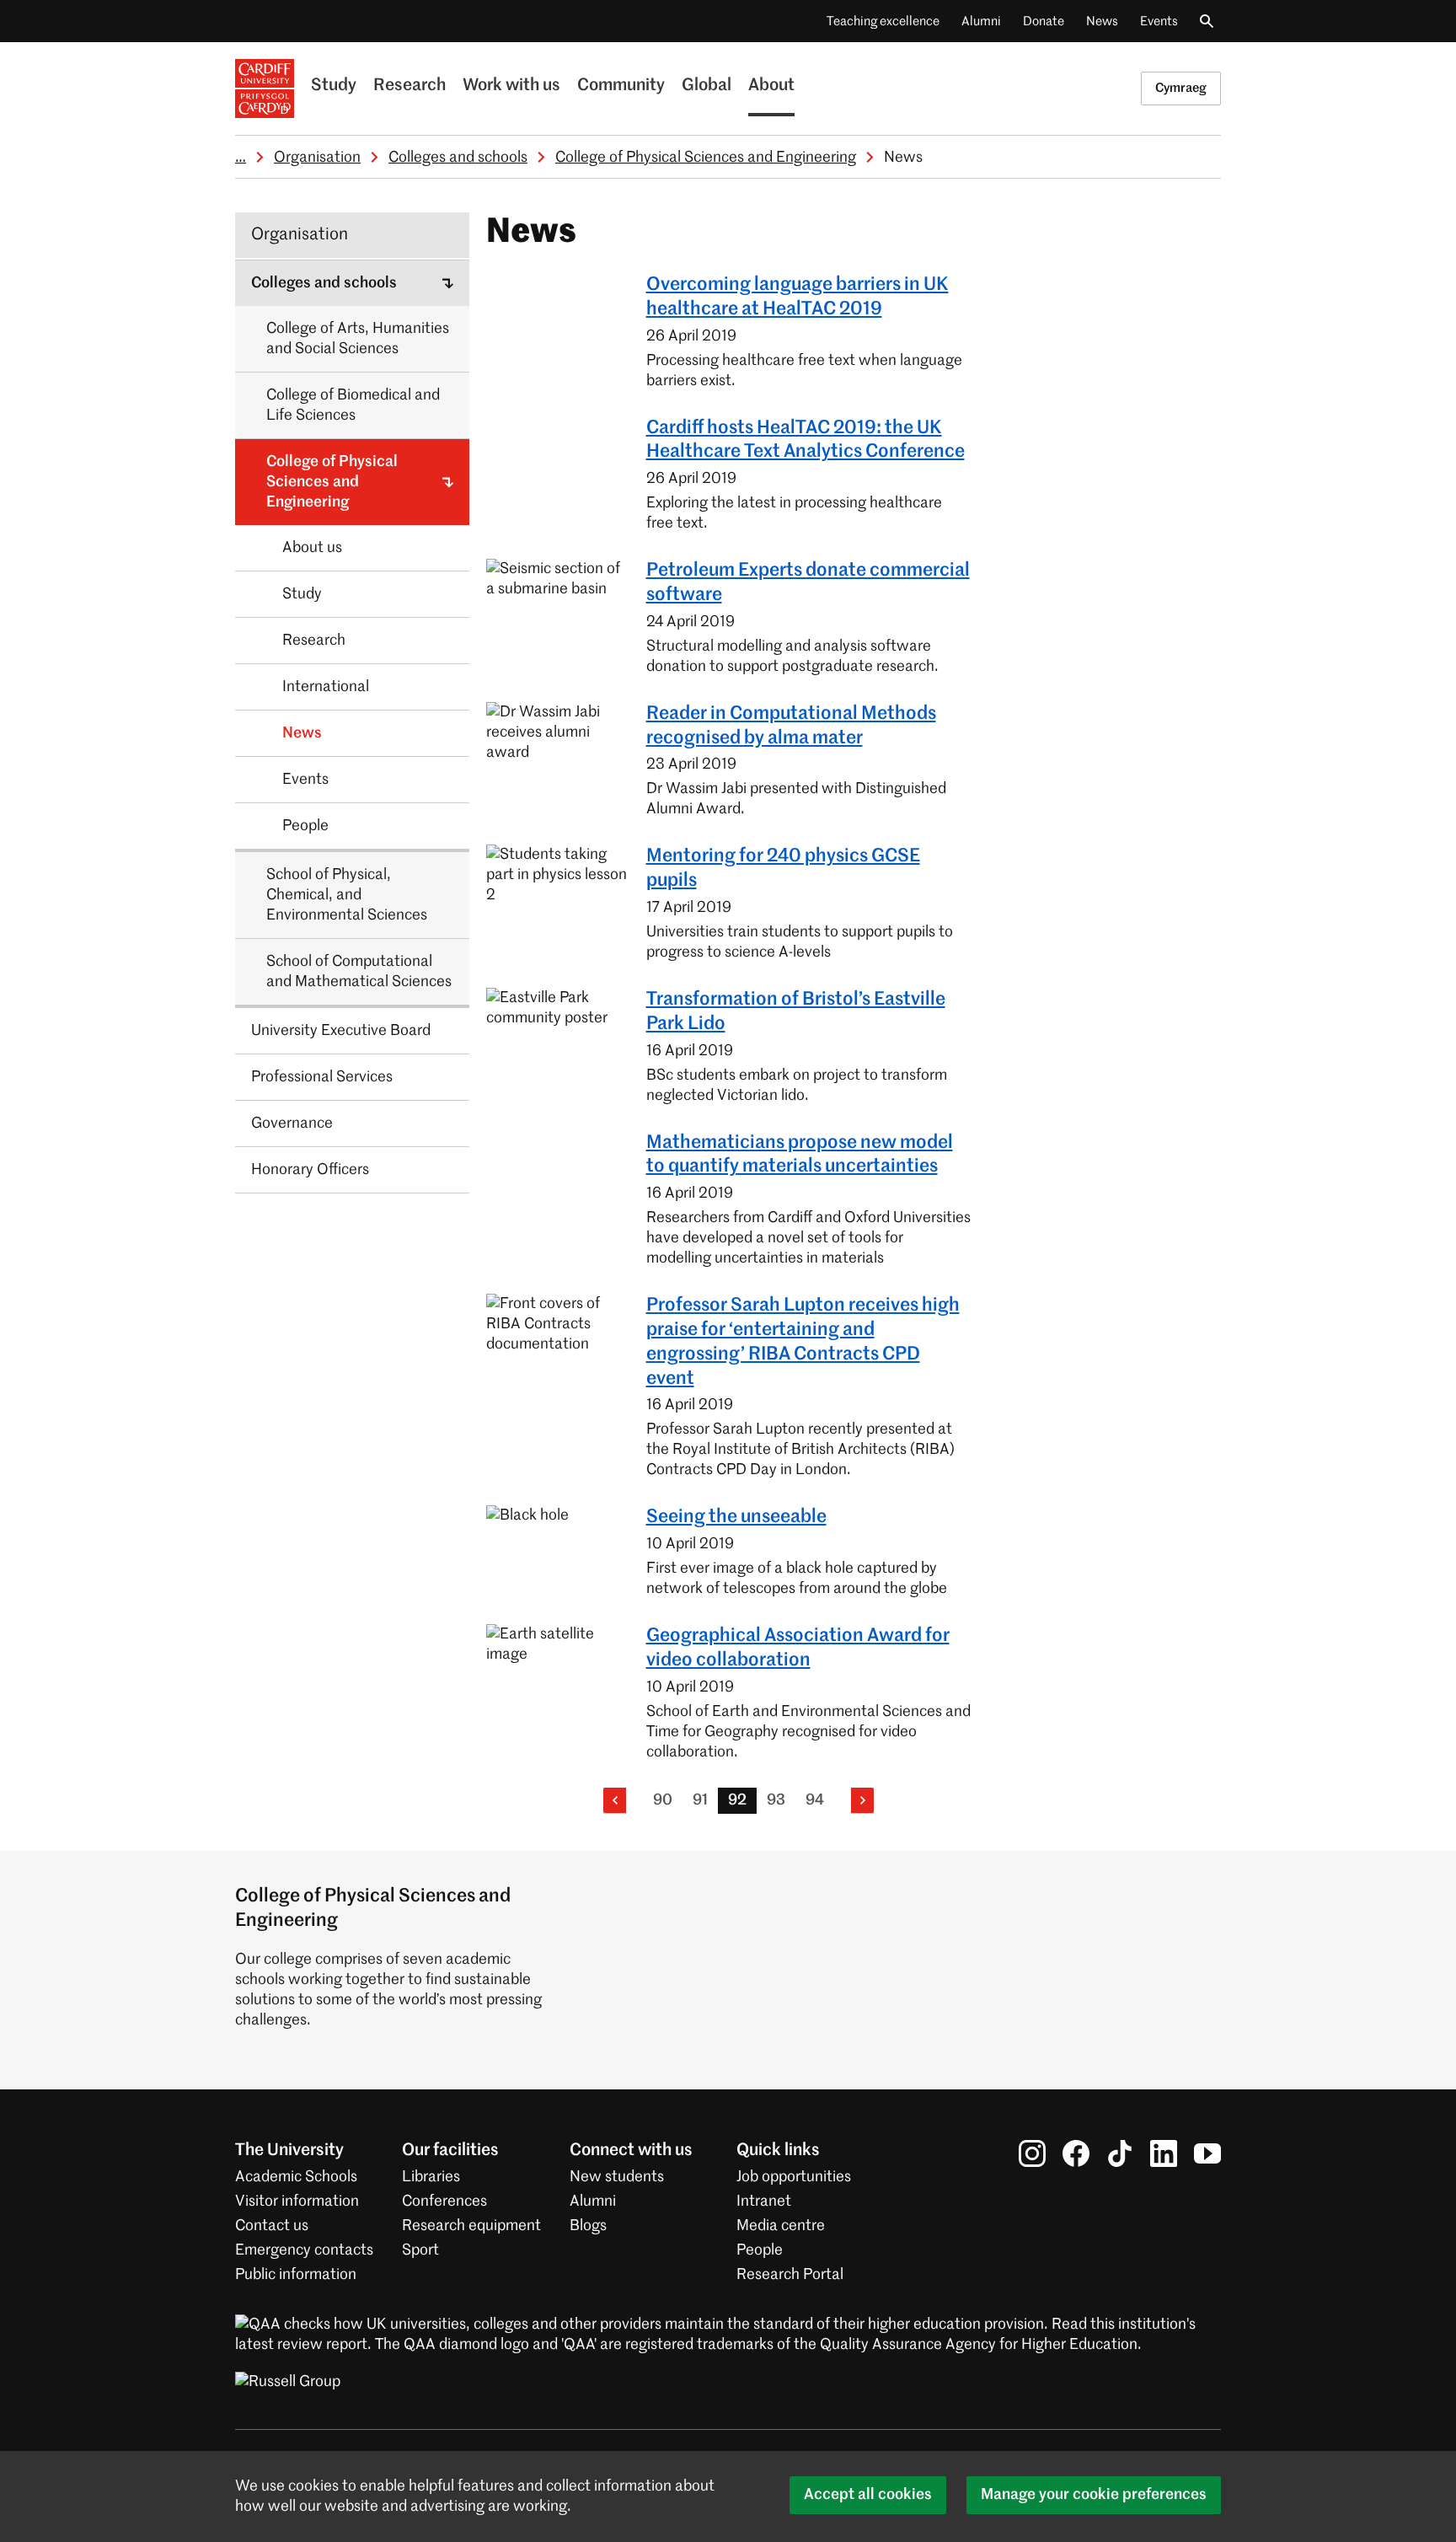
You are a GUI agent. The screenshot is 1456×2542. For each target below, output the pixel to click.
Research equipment (471, 2226)
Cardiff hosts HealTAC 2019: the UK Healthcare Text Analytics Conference (806, 440)
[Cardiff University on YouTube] (1207, 2153)
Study (334, 86)
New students (617, 2177)
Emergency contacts (304, 2250)
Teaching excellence (883, 21)
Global (707, 86)
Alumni (981, 21)
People (760, 2250)
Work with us (511, 86)
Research (409, 86)
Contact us (272, 2226)
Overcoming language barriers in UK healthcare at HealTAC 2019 (798, 297)
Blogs (588, 2226)
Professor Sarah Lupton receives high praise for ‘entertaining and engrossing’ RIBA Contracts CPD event (803, 1342)
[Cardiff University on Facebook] (1076, 2153)
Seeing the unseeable (736, 1517)
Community (621, 86)
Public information (296, 2275)
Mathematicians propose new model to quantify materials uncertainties (800, 1155)
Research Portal (790, 2275)
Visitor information (297, 2201)
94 (815, 1800)
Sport (420, 2250)
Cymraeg (1181, 88)
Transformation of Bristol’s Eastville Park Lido (796, 1012)
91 (700, 1800)
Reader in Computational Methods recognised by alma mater (791, 726)
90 (663, 1800)
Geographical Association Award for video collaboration (798, 1648)
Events (1159, 21)
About (771, 86)
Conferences (444, 2201)
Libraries (431, 2177)
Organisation (317, 158)
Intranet (764, 2201)
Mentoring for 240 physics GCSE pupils (783, 869)
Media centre (781, 2226)
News (1102, 21)
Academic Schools (296, 2177)
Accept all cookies (868, 2495)
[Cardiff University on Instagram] (1032, 2153)
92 (737, 1800)
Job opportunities (794, 2177)
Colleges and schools (458, 158)
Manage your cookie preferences (1094, 2495)
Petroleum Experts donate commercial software (808, 583)
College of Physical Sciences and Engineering (706, 158)
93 (776, 1800)
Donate (1044, 21)
